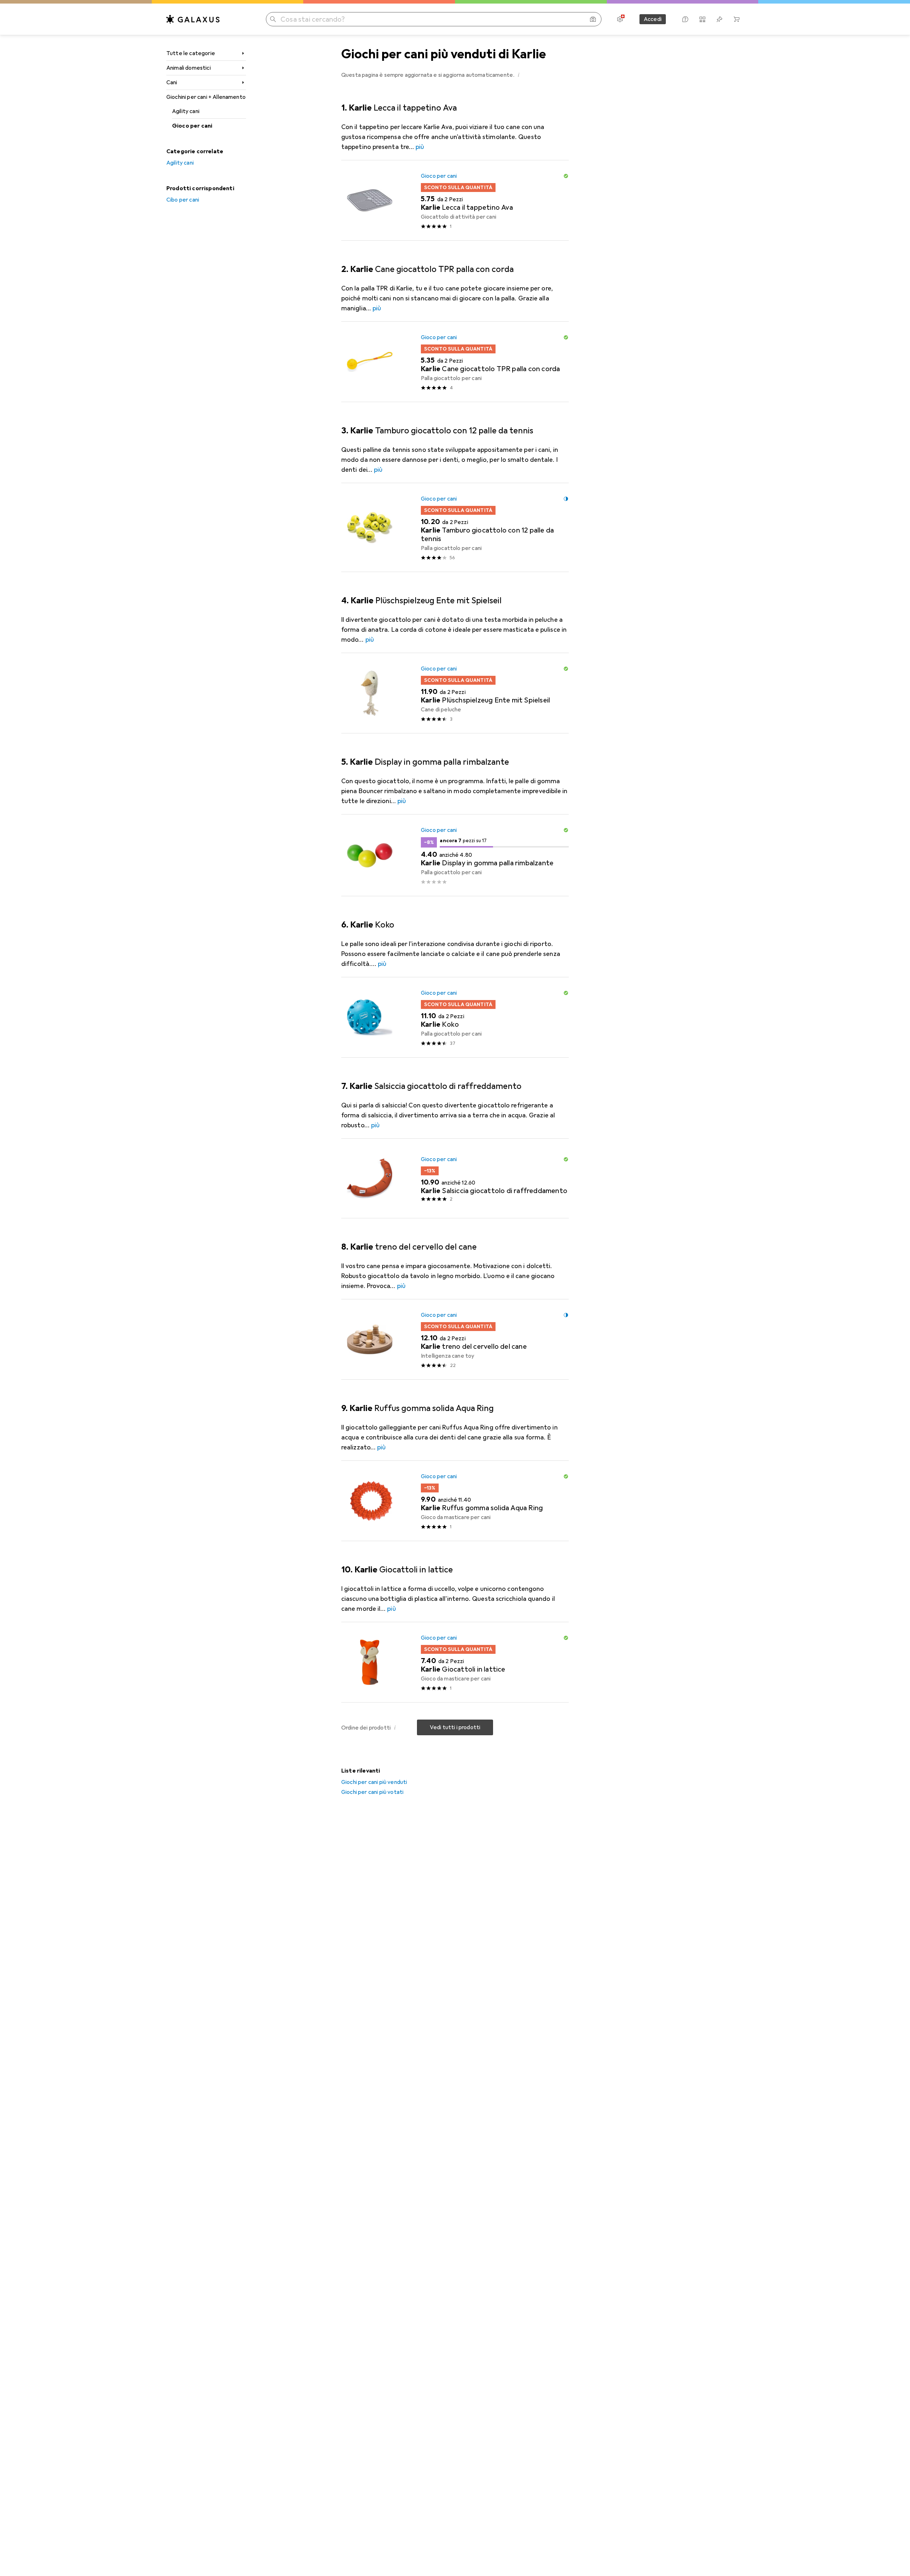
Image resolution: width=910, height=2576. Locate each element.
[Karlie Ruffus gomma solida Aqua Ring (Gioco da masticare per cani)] (455, 1501)
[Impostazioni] (620, 19)
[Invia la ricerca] (273, 19)
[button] (519, 75)
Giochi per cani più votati (372, 1792)
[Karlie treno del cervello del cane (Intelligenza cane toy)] (455, 1340)
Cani (172, 82)
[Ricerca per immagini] (593, 19)
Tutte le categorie (191, 53)
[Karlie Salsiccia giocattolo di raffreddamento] (455, 1179)
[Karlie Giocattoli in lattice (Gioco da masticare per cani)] (455, 1662)
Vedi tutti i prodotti (455, 1727)
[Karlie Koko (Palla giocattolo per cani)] (455, 1017)
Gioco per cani (192, 126)
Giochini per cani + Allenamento (206, 97)
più (420, 147)
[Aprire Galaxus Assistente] (685, 19)
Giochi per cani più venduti (374, 1782)
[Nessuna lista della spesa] (719, 19)
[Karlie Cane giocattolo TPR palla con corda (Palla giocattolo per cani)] (455, 362)
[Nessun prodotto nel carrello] (737, 19)
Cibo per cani (183, 200)
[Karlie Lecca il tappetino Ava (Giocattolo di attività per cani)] (455, 201)
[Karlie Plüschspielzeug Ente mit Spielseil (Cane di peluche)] (455, 693)
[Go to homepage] (193, 19)
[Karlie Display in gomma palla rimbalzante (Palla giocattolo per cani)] (455, 855)
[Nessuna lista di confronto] (702, 19)
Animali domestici (189, 68)
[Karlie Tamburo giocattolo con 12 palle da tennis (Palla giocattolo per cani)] (455, 528)
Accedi (653, 19)
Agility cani (186, 111)
